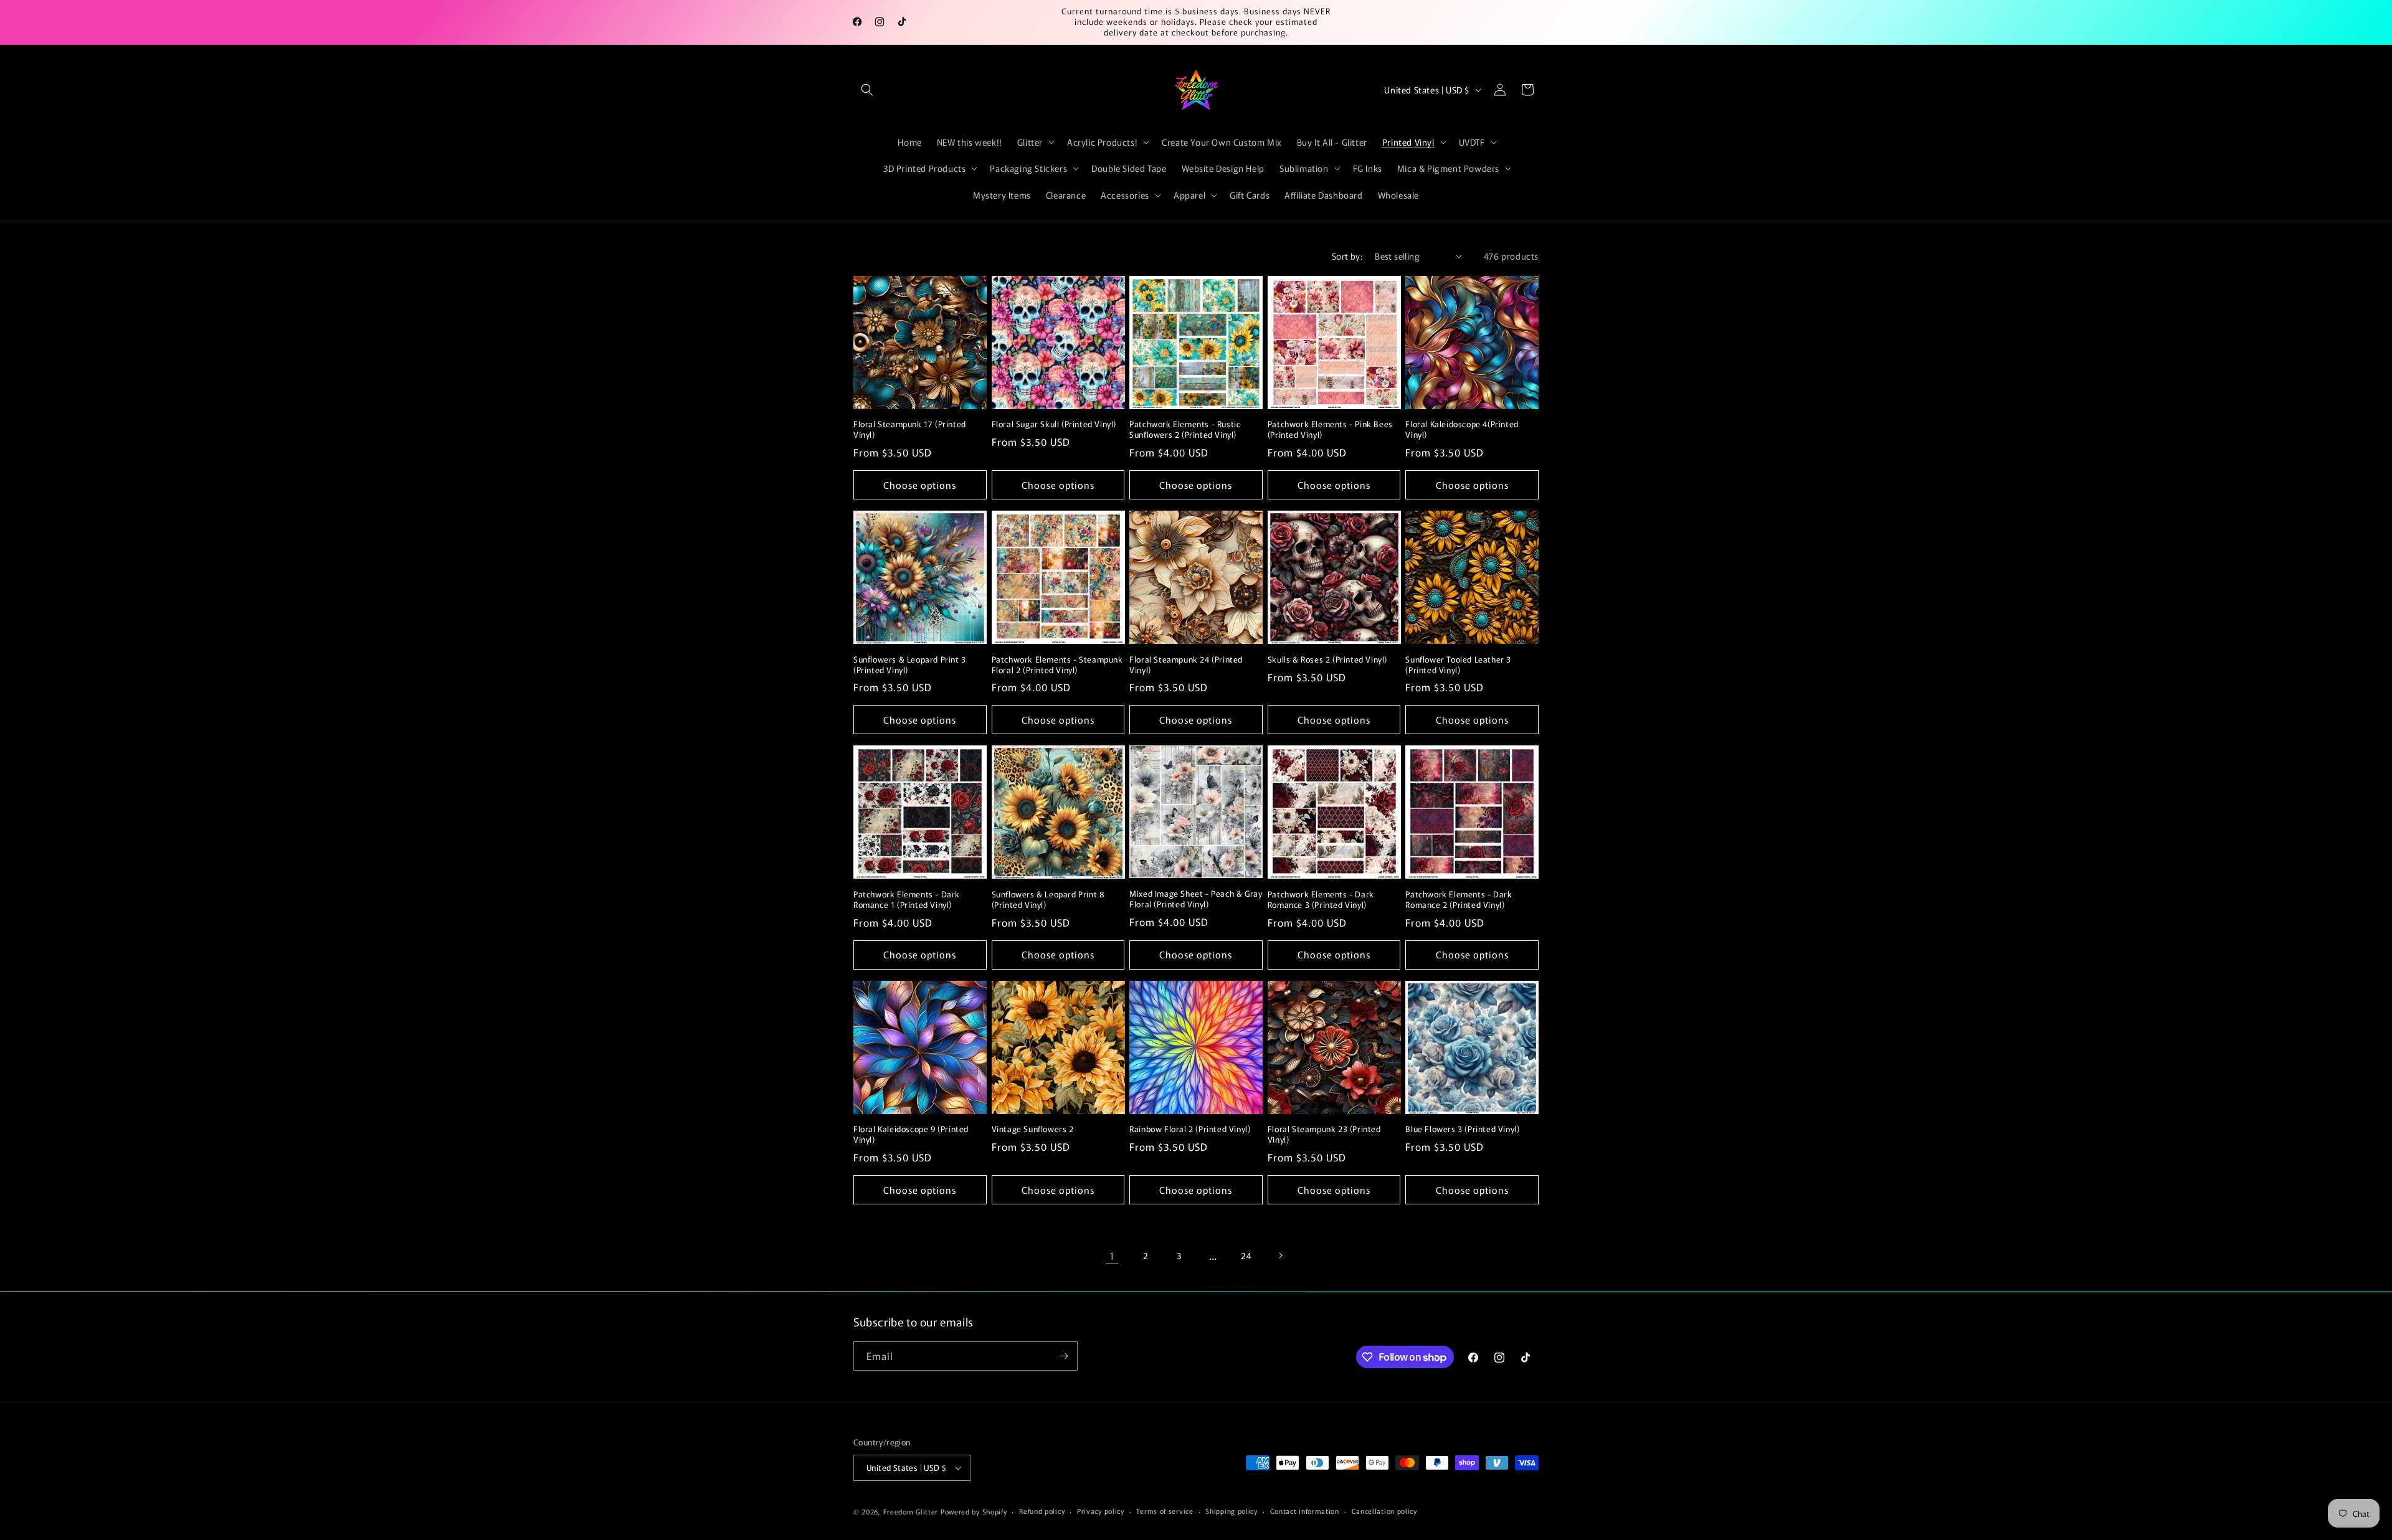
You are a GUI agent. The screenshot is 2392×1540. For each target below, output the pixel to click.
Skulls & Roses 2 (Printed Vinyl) (1327, 660)
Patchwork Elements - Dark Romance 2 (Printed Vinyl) (1459, 900)
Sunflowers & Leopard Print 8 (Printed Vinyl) (1048, 900)
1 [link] (1112, 1255)
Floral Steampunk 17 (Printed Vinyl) (910, 430)
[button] (867, 90)
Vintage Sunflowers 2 (1033, 1129)
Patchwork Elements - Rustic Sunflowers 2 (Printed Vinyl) (1185, 430)
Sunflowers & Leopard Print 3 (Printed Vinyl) (910, 665)
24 (1246, 1255)
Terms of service (1165, 1511)
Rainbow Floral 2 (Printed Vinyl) (1190, 1129)
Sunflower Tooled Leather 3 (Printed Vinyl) (1458, 665)
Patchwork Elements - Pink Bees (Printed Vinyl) (1330, 430)
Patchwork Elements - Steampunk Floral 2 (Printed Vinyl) (1057, 665)
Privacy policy (1101, 1511)
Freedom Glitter (911, 1511)
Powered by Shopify (974, 1511)
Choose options (920, 485)
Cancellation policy (1384, 1511)
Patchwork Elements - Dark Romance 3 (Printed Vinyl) (1321, 900)
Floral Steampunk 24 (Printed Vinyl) (1186, 665)
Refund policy (1042, 1511)
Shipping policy (1232, 1511)
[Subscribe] (1063, 1356)
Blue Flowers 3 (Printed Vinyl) (1462, 1129)
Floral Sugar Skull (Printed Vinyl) (1054, 424)
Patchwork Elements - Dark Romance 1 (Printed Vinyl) (907, 900)
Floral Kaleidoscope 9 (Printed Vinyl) (911, 1135)
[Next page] (1280, 1255)
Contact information (1305, 1511)
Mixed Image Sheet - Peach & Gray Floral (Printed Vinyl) (1196, 899)
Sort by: (1347, 256)
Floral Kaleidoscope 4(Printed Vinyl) (1462, 430)
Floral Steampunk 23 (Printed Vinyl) (1324, 1135)
